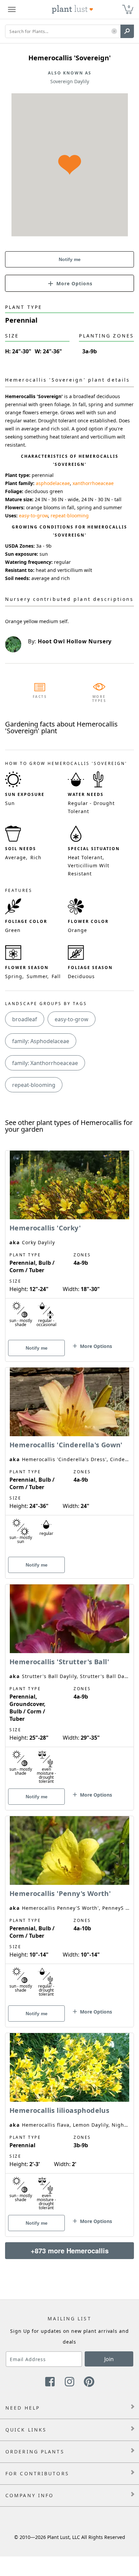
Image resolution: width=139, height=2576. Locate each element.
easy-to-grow (33, 516)
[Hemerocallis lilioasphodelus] (69, 2123)
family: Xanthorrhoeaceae (45, 1063)
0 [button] (129, 7)
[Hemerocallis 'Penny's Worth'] (69, 1910)
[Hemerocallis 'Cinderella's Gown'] (69, 1461)
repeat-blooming (70, 516)
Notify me (70, 259)
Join (109, 2359)
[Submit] (127, 31)
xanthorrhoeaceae (93, 483)
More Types (99, 699)
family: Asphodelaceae (41, 1041)
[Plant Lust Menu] (12, 9)
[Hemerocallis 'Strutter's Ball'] (69, 1685)
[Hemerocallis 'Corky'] (69, 1244)
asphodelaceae (53, 483)
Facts (40, 697)
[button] (114, 31)
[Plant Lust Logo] (73, 9)
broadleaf (25, 1019)
